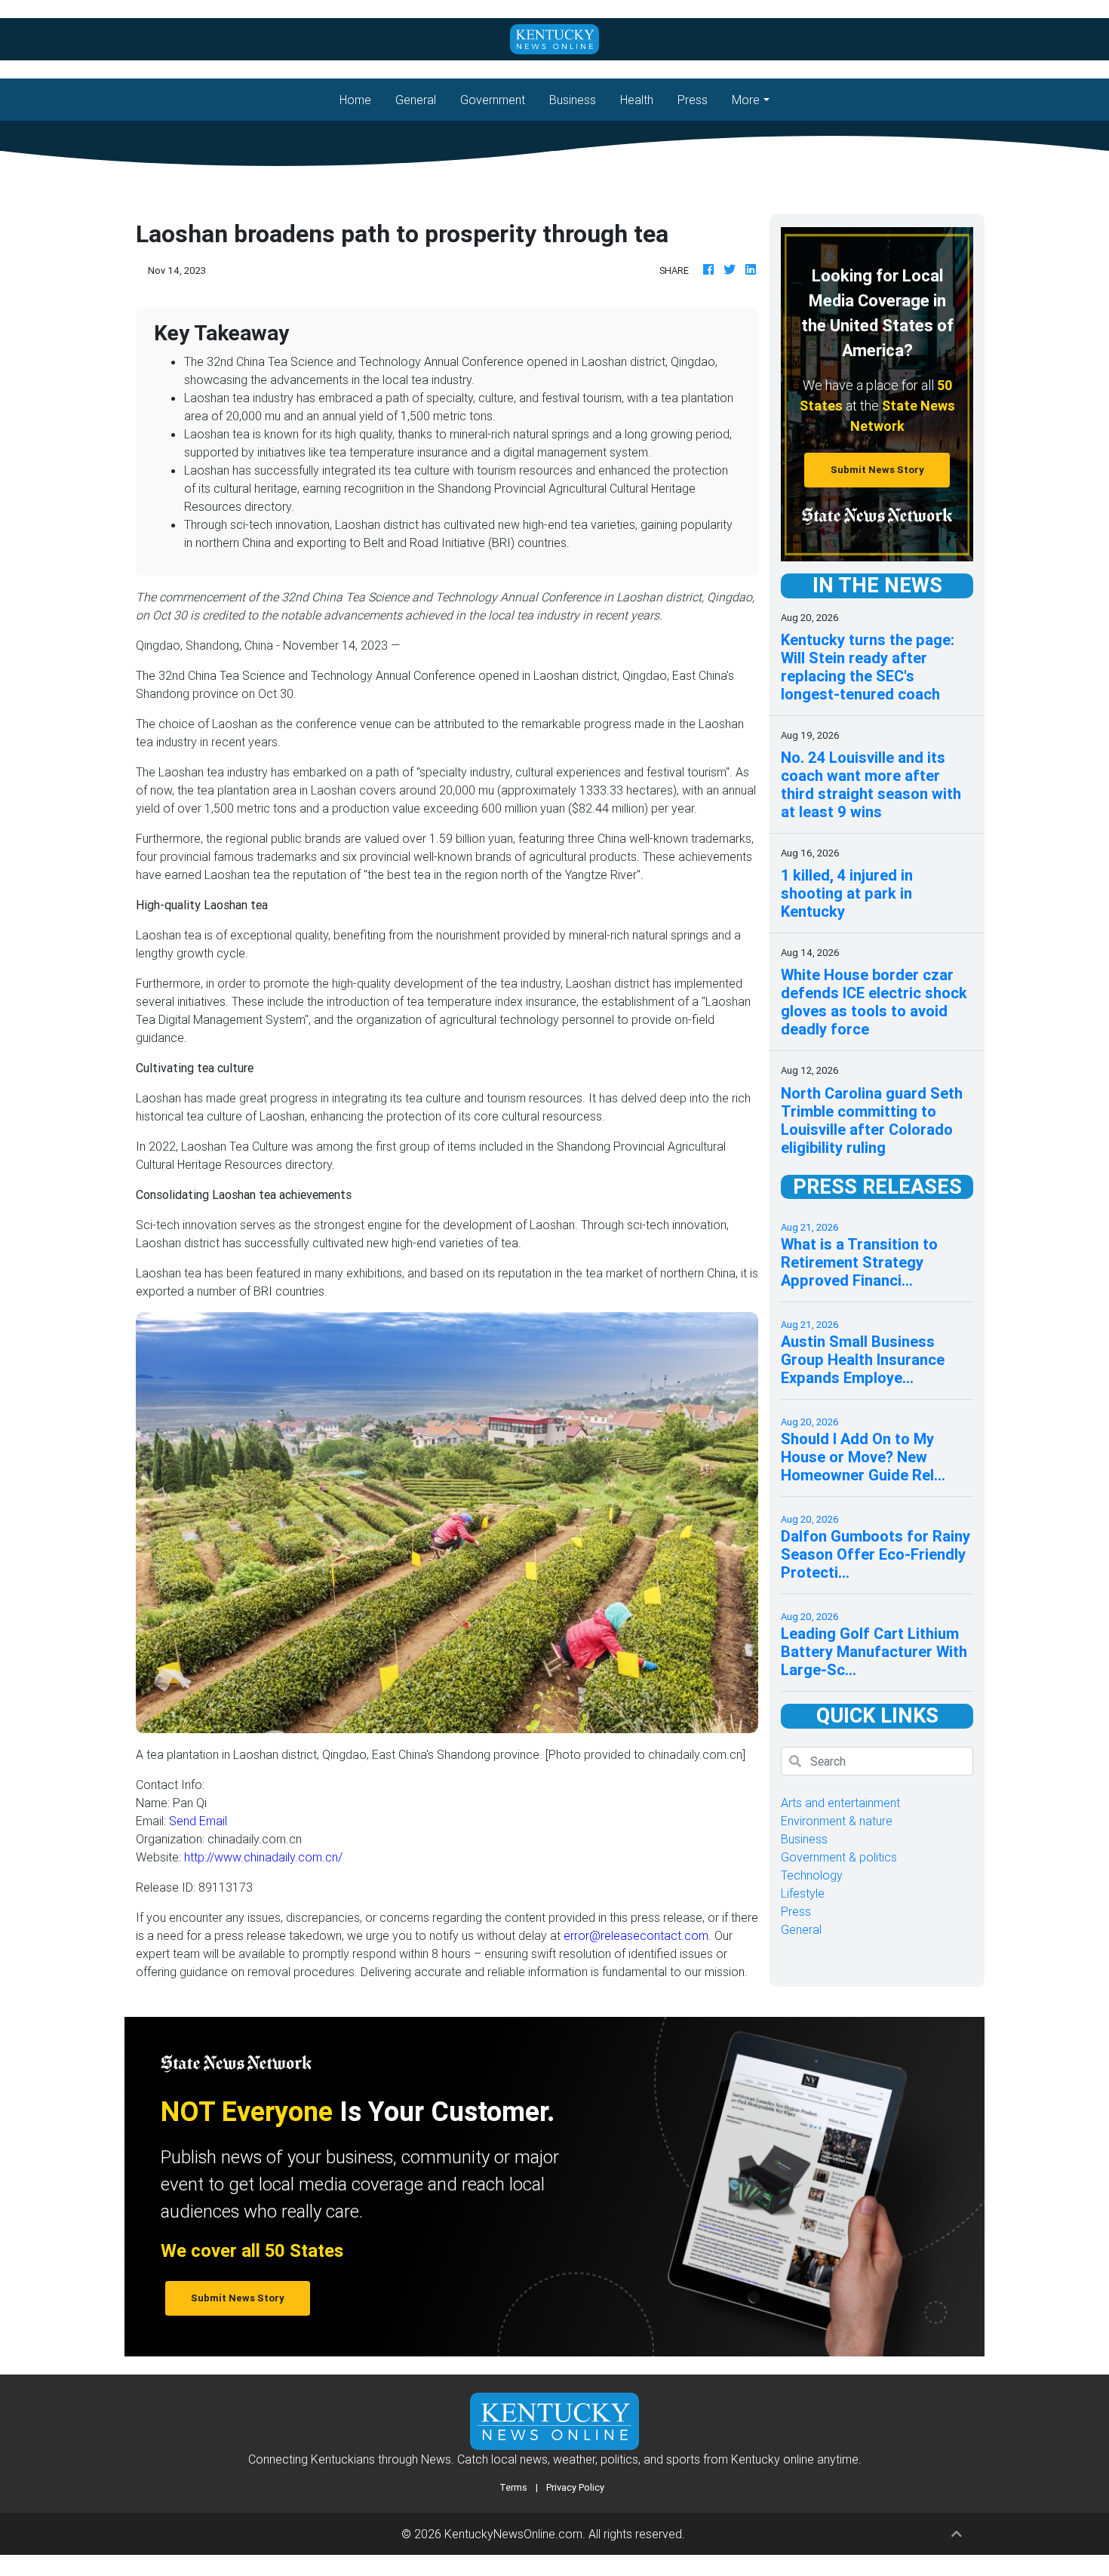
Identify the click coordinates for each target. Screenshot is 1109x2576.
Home (361, 99)
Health (637, 100)
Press (693, 100)
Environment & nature (837, 1821)
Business (573, 100)
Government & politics (839, 1857)
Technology (812, 1875)
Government (493, 100)
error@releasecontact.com (636, 1935)
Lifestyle (803, 1893)
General (416, 100)
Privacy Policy (575, 2487)
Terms (513, 2487)
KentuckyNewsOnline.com (513, 2534)
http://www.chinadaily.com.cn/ (263, 1857)
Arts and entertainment (840, 1803)
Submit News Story (877, 470)
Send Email (198, 1821)
